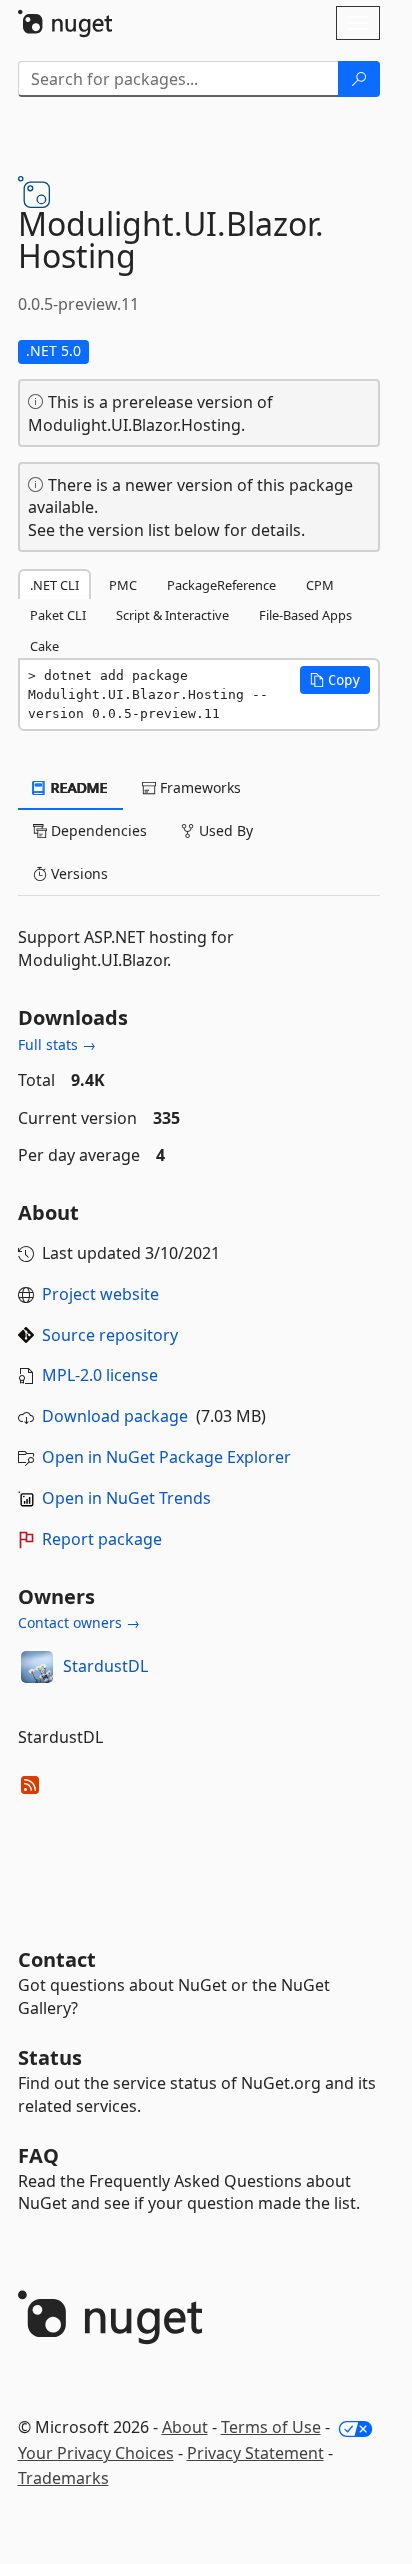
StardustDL (105, 1666)
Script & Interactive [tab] (172, 615)
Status (50, 2057)
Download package (115, 1416)
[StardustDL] (37, 1667)
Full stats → (57, 1044)
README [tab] (77, 787)
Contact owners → (79, 1622)
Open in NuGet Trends (126, 1498)
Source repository (110, 1335)
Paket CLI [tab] (58, 615)
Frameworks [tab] (198, 787)
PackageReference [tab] (221, 585)
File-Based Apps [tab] (305, 615)
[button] (335, 680)
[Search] (359, 79)
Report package (102, 1539)
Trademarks (63, 2478)
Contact (57, 1959)
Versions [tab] (77, 873)
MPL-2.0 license (100, 1375)
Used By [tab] (224, 830)
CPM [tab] (320, 585)
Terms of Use (271, 2427)
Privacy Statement (255, 2453)
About (185, 2427)
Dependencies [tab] (97, 830)
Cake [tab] (44, 646)
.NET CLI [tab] (54, 585)
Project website (100, 1294)
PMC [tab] (123, 585)
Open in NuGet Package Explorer (166, 1457)
